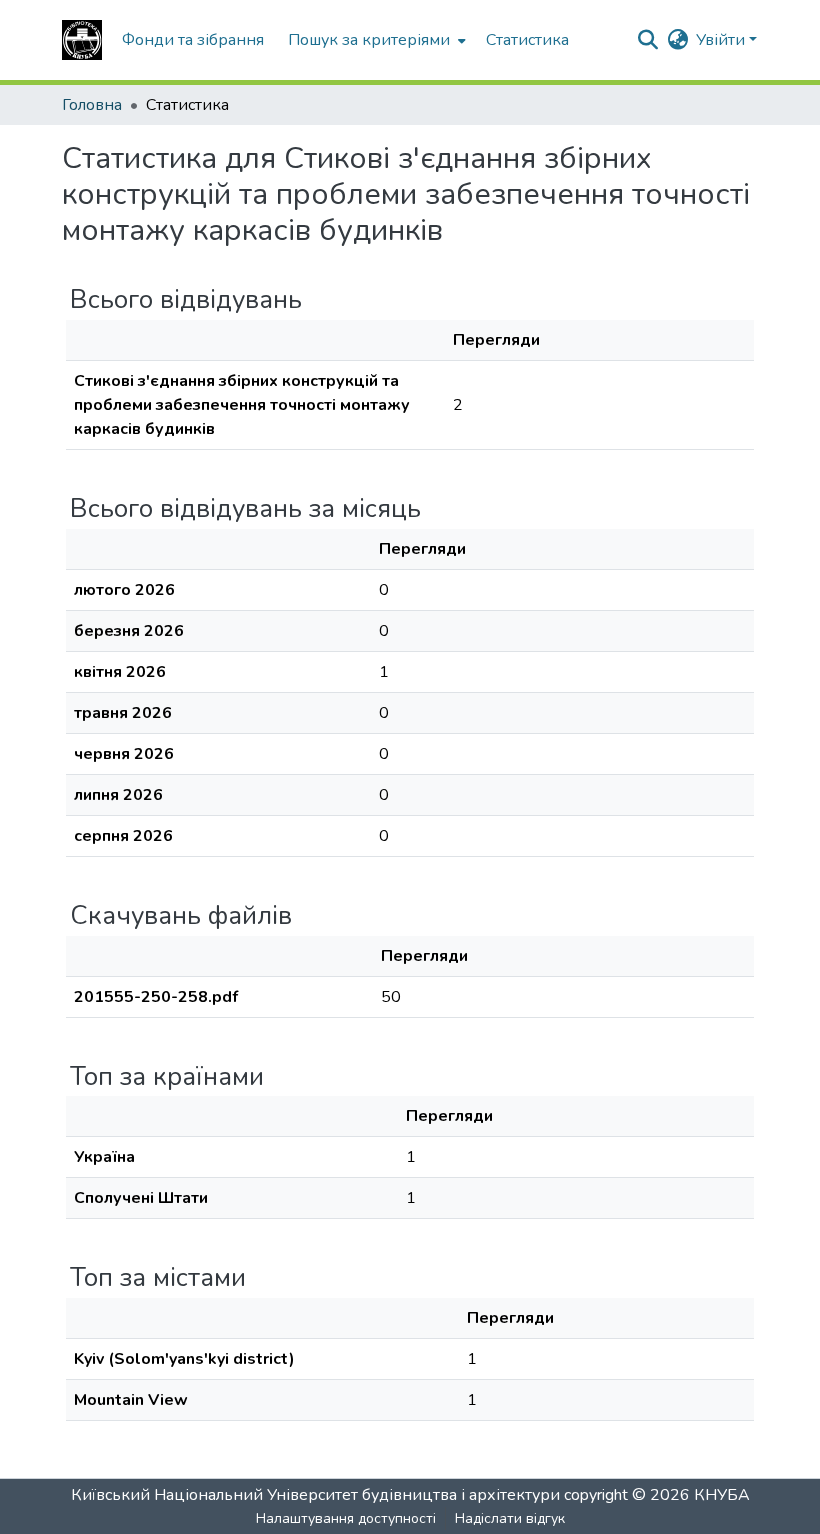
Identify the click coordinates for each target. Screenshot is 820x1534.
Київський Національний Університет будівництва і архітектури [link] (315, 1495)
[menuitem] (375, 40)
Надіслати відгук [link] (510, 1518)
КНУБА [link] (722, 1495)
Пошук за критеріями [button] (369, 40)
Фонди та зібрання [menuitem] (193, 40)
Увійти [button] (722, 40)
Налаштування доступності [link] (346, 1518)
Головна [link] (92, 105)
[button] (82, 40)
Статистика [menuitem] (527, 40)
